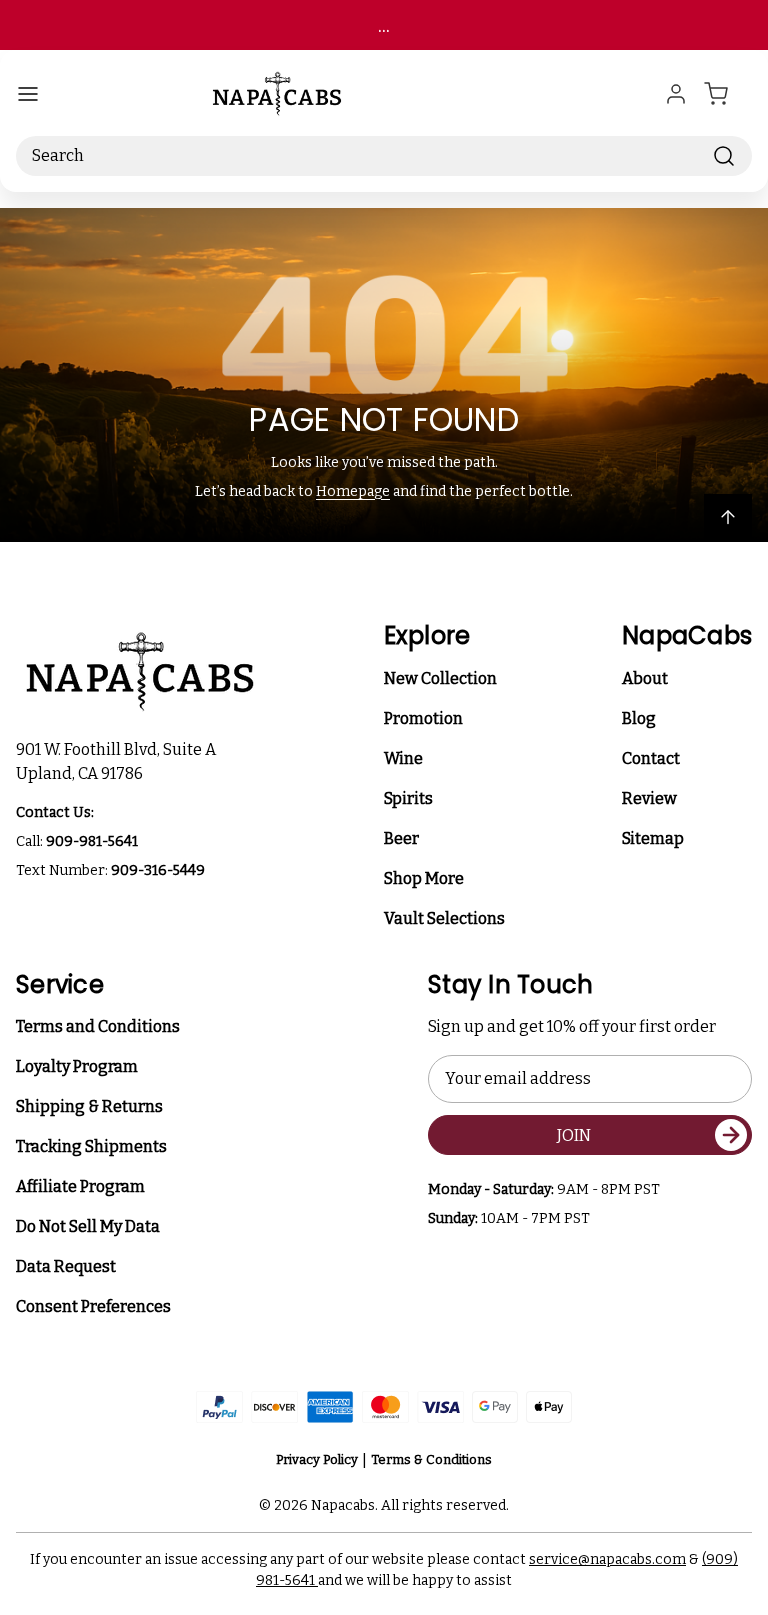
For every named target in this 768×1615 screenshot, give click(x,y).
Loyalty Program (77, 1066)
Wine (403, 758)
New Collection (440, 678)
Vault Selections (444, 918)
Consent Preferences (93, 1306)
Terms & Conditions (431, 1459)
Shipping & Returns (89, 1106)
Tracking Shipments (91, 1146)
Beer (401, 838)
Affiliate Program (80, 1186)
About (645, 678)
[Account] (676, 94)
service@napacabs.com (607, 1559)
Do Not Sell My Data (88, 1226)
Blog (639, 718)
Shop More (424, 878)
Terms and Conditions (98, 1026)
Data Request (66, 1266)
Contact (651, 758)
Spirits (408, 798)
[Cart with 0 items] (728, 94)
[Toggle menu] (28, 94)
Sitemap (653, 838)
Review (649, 798)
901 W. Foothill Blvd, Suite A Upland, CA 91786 (119, 761)
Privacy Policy (317, 1459)
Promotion (423, 718)
